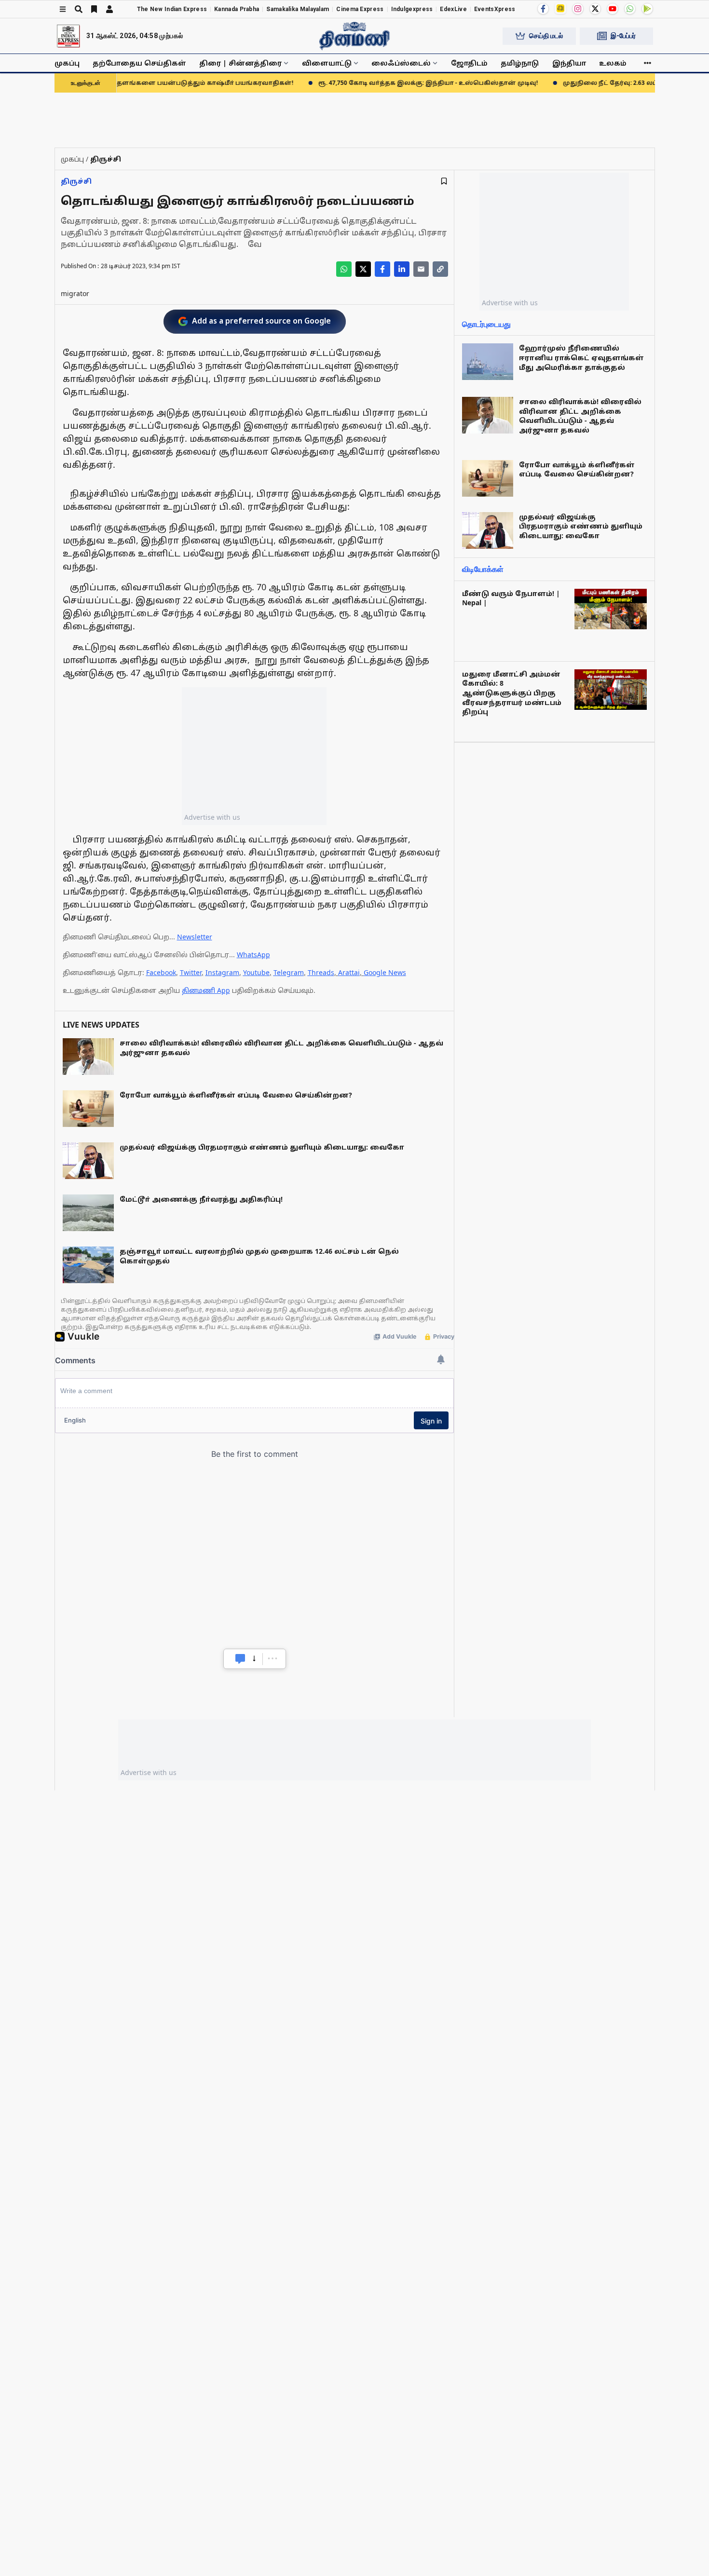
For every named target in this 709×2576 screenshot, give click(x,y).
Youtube (256, 972)
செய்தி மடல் (546, 36)
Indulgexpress (412, 9)
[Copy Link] (440, 269)
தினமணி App (206, 990)
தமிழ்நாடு (520, 63)
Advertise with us (212, 817)
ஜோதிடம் (469, 63)
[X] (595, 9)
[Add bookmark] (444, 181)
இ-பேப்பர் (623, 36)
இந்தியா (569, 63)
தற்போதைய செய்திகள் (139, 63)
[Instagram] (578, 9)
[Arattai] (560, 8)
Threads (321, 972)
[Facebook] (543, 9)
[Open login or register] (109, 9)
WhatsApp (253, 955)
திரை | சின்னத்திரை (240, 63)
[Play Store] (647, 9)
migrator (75, 293)
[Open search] (79, 9)
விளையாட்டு (327, 63)
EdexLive (453, 9)
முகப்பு (67, 63)
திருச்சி (76, 181)
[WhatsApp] (630, 9)
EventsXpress (495, 9)
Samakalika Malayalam (298, 9)
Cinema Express (360, 9)
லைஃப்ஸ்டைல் (401, 63)
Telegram (289, 972)
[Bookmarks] (94, 9)
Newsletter (195, 937)
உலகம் (613, 63)
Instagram (222, 972)
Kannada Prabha (237, 9)
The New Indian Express (172, 9)
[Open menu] (63, 9)
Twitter (191, 972)
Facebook (161, 972)
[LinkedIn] (402, 269)
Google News (385, 972)
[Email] (421, 269)
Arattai (349, 972)
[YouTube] (613, 9)
